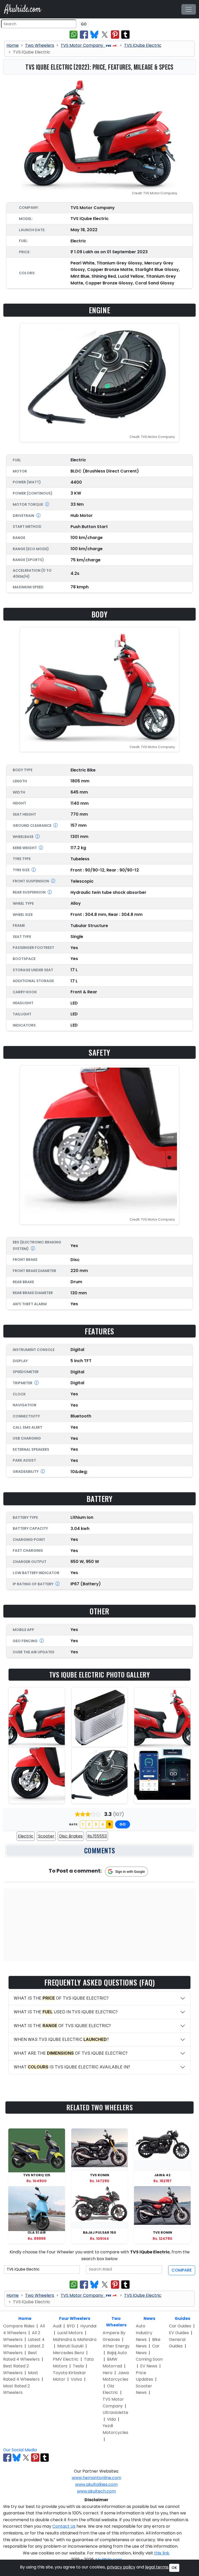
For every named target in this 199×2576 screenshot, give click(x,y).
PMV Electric (66, 2359)
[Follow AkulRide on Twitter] (26, 2458)
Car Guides (180, 2326)
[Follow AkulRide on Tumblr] (45, 2458)
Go (84, 24)
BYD (71, 2326)
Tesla (78, 2366)
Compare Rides (19, 2326)
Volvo (76, 2379)
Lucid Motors (70, 2333)
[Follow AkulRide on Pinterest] (35, 2458)
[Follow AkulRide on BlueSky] (17, 2458)
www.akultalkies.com (96, 2484)
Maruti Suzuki (70, 2346)
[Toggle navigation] (189, 9)
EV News (149, 2366)
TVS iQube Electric (143, 45)
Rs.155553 (97, 1836)
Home (13, 45)
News (149, 2318)
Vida (111, 2419)
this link (162, 2553)
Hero (108, 2373)
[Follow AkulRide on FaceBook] (7, 2458)
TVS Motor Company (82, 45)
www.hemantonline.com (97, 2478)
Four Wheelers (75, 2318)
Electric (26, 1836)
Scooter (46, 1836)
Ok (174, 2568)
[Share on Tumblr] (125, 35)
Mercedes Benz (69, 2353)
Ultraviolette (115, 2412)
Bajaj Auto (117, 2353)
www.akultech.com (96, 2491)
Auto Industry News (144, 2333)
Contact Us (64, 2526)
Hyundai (88, 2326)
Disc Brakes (71, 1836)
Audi (57, 2326)
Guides (182, 2318)
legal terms (157, 2567)
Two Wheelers (40, 45)
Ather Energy (116, 2346)
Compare (182, 2270)
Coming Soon (149, 2359)
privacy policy (121, 2567)
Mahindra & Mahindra (75, 2339)
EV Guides (179, 2333)
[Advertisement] (99, 1925)
